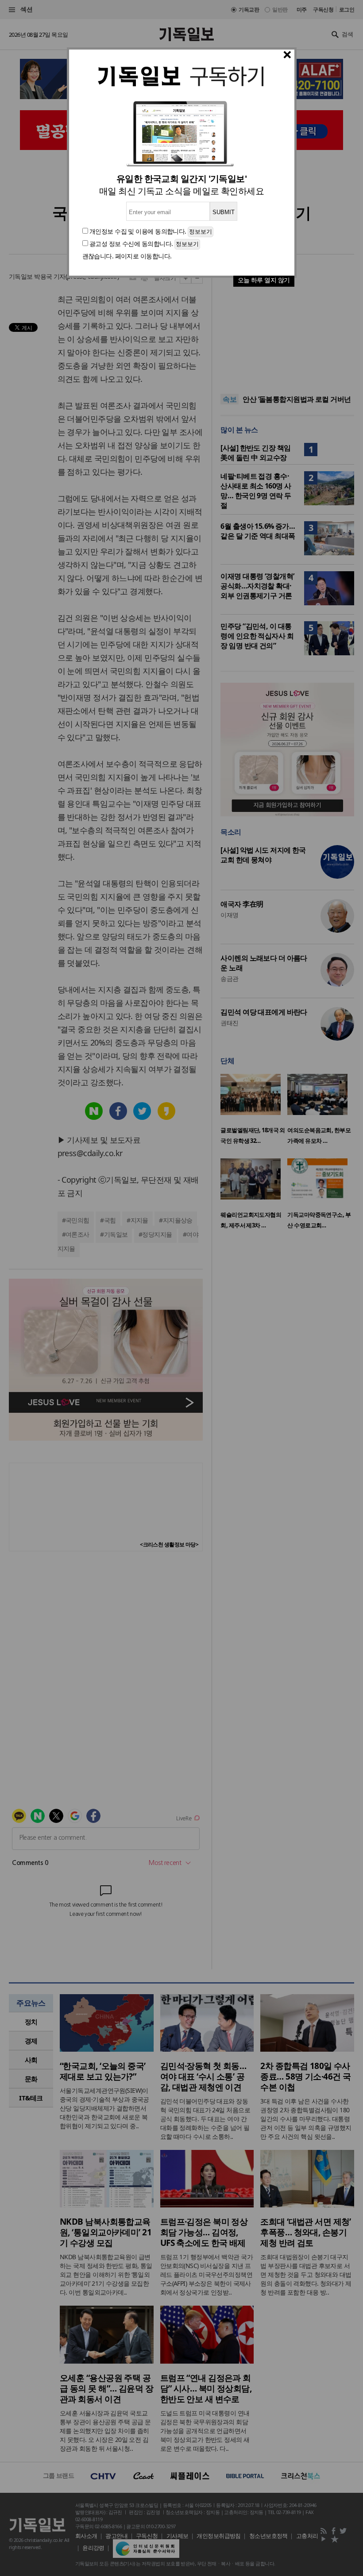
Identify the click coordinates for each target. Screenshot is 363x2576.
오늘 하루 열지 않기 (264, 280)
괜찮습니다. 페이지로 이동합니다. (127, 256)
